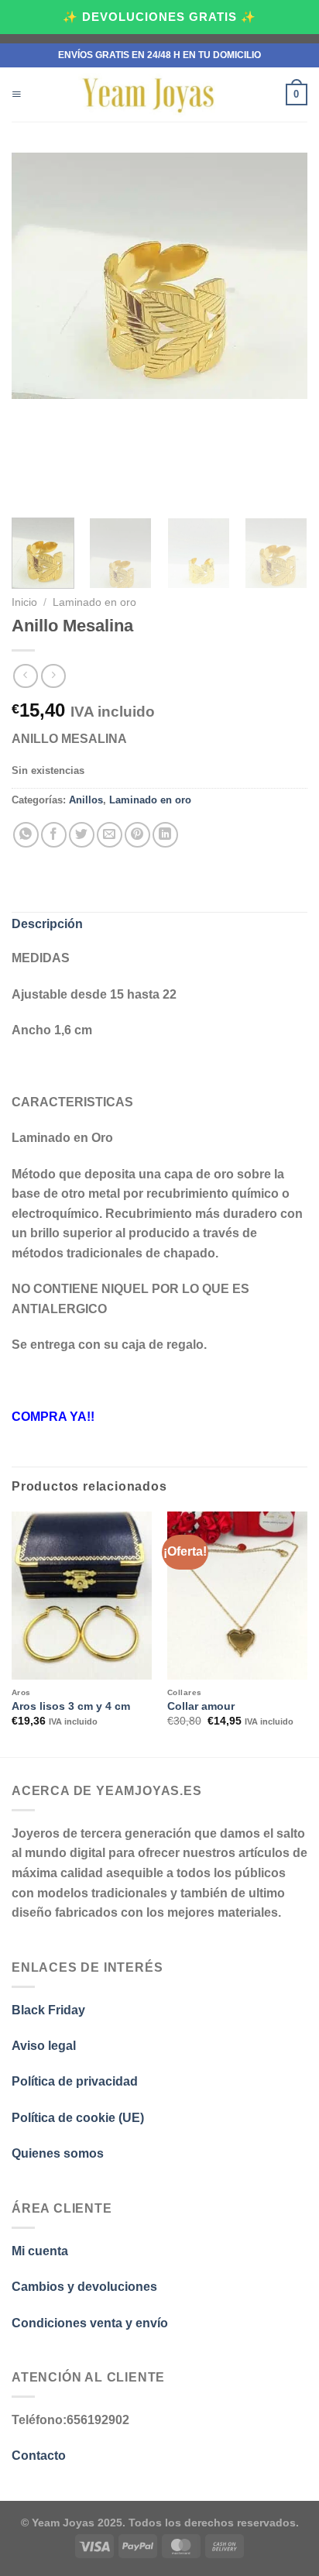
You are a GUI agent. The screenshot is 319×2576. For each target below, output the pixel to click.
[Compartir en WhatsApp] (26, 835)
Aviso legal (44, 2046)
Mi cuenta (40, 2251)
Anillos (86, 800)
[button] (17, 95)
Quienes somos (58, 2153)
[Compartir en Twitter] (82, 835)
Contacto (39, 2456)
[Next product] (25, 676)
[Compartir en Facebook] (54, 835)
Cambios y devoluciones (84, 2287)
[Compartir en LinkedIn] (165, 835)
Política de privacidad (75, 2081)
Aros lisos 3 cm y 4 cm (71, 1706)
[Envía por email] (110, 835)
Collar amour (201, 1706)
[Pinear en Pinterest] (137, 835)
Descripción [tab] (47, 924)
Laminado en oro (94, 602)
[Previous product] (53, 676)
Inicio (24, 602)
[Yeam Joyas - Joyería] (149, 95)
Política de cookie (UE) (78, 2118)
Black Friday (50, 2010)
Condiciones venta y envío (90, 2323)
